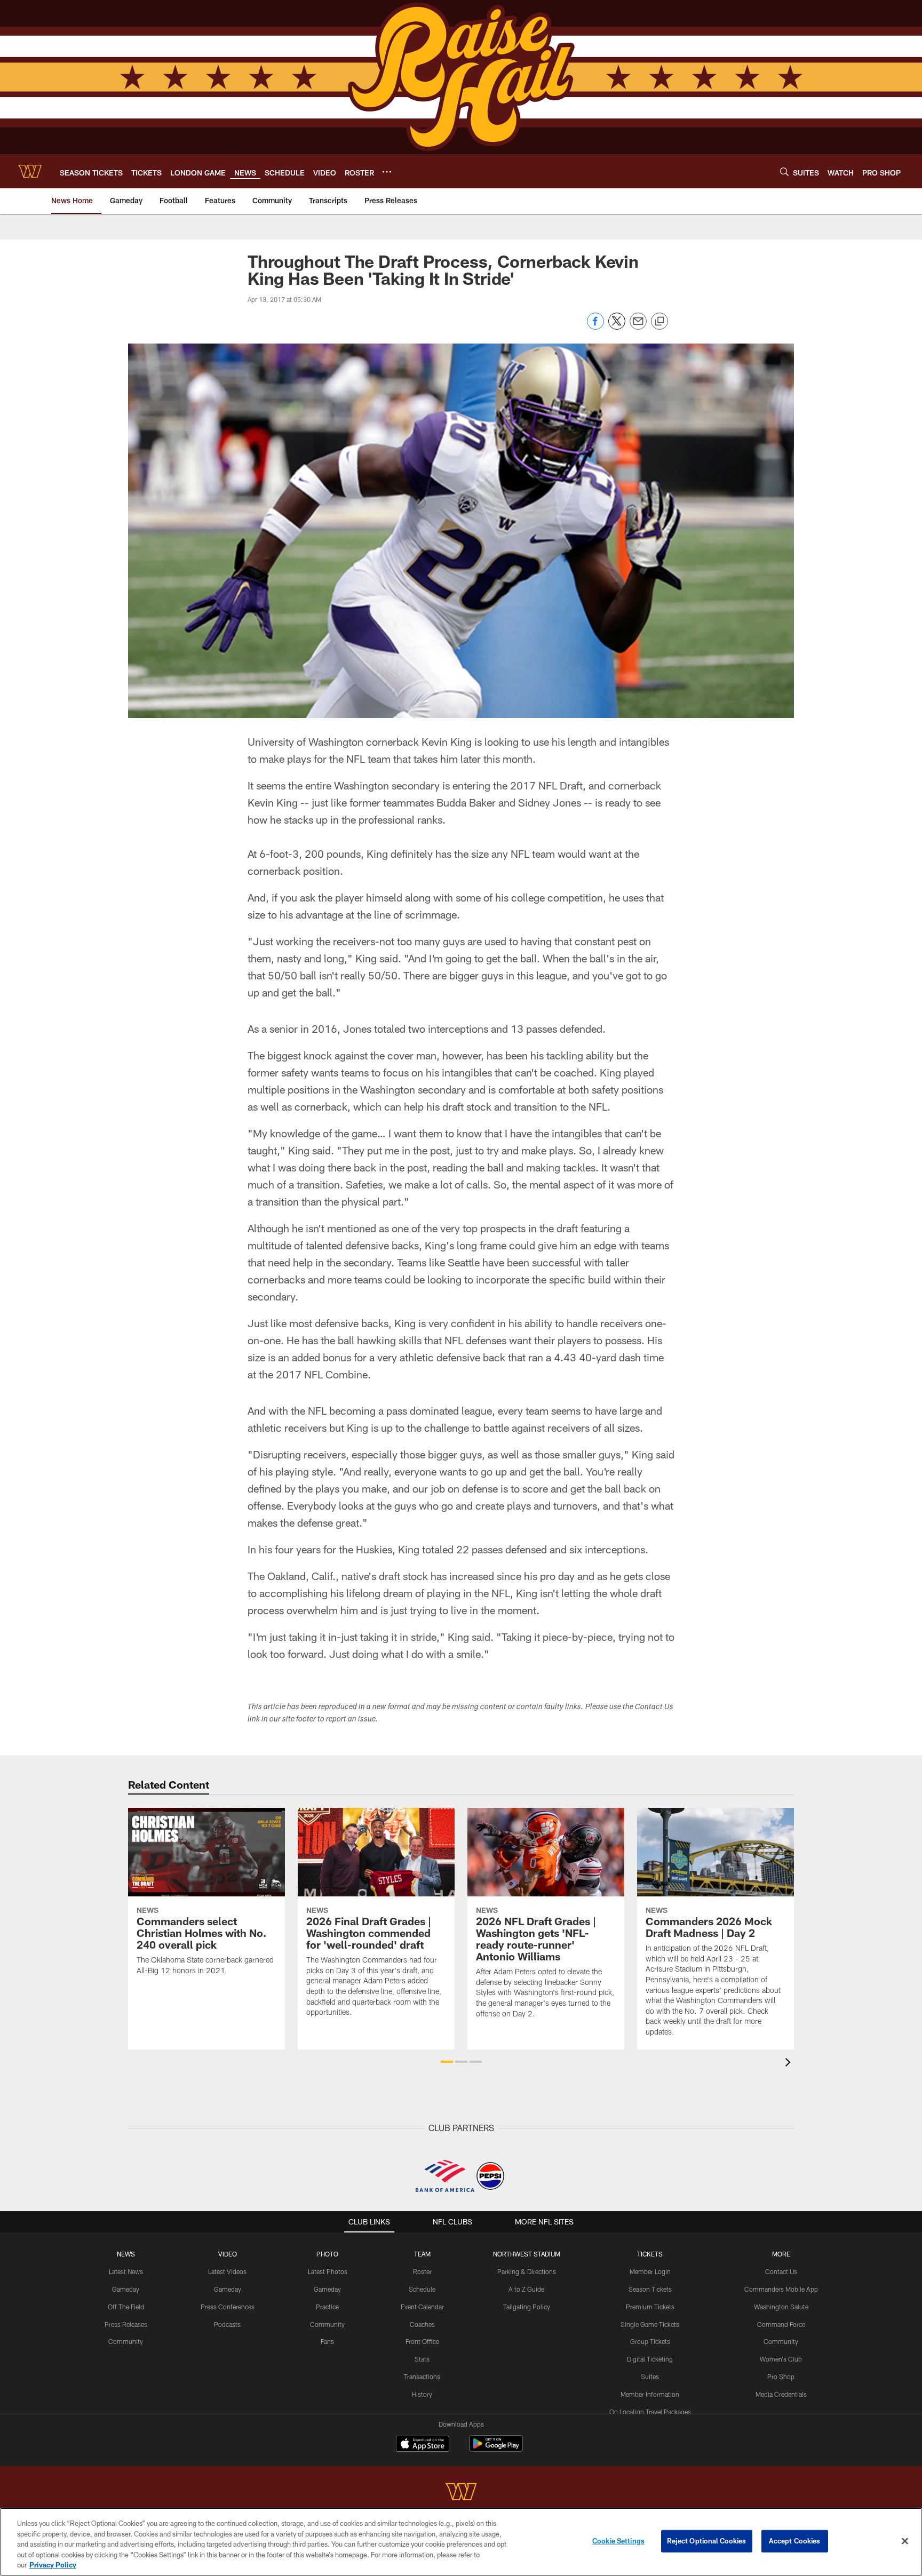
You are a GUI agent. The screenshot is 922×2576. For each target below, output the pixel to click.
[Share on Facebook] (595, 327)
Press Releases (126, 2324)
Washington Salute (781, 2307)
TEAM (422, 2254)
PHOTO (327, 2254)
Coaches (422, 2324)
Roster (422, 2271)
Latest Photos (328, 2271)
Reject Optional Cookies (707, 2541)
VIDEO (228, 2254)
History (422, 2394)
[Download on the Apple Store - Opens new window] (423, 2445)
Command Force (781, 2324)
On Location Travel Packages (650, 2412)
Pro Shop (781, 2376)
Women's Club (781, 2359)
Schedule (422, 2289)
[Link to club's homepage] (30, 171)
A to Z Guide (526, 2289)
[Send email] (638, 327)
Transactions (422, 2376)
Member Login (650, 2271)
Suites (650, 2376)
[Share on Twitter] (617, 327)
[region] (461, 2542)
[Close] (905, 2541)
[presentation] (790, 2064)
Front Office (422, 2341)
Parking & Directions (527, 2271)
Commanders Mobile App (781, 2289)
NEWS (126, 2254)
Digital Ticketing (650, 2359)
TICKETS (650, 2254)
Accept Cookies (795, 2541)
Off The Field (126, 2307)
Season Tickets (650, 2289)
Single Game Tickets (650, 2324)
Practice (327, 2307)
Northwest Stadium (527, 2254)
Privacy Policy (53, 2565)
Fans (327, 2341)
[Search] (784, 172)
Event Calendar (422, 2307)
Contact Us (781, 2271)
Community (126, 2341)
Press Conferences (228, 2307)
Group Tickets (650, 2341)
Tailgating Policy (527, 2307)
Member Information (650, 2394)
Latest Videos (227, 2271)
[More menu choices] (387, 172)
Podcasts (227, 2324)
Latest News (126, 2271)
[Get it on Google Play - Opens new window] (496, 2449)
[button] (447, 2062)
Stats (422, 2359)
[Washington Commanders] (461, 2493)
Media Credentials (781, 2394)
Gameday (126, 2289)
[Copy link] (659, 322)
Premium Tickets (650, 2307)
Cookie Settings (618, 2541)
